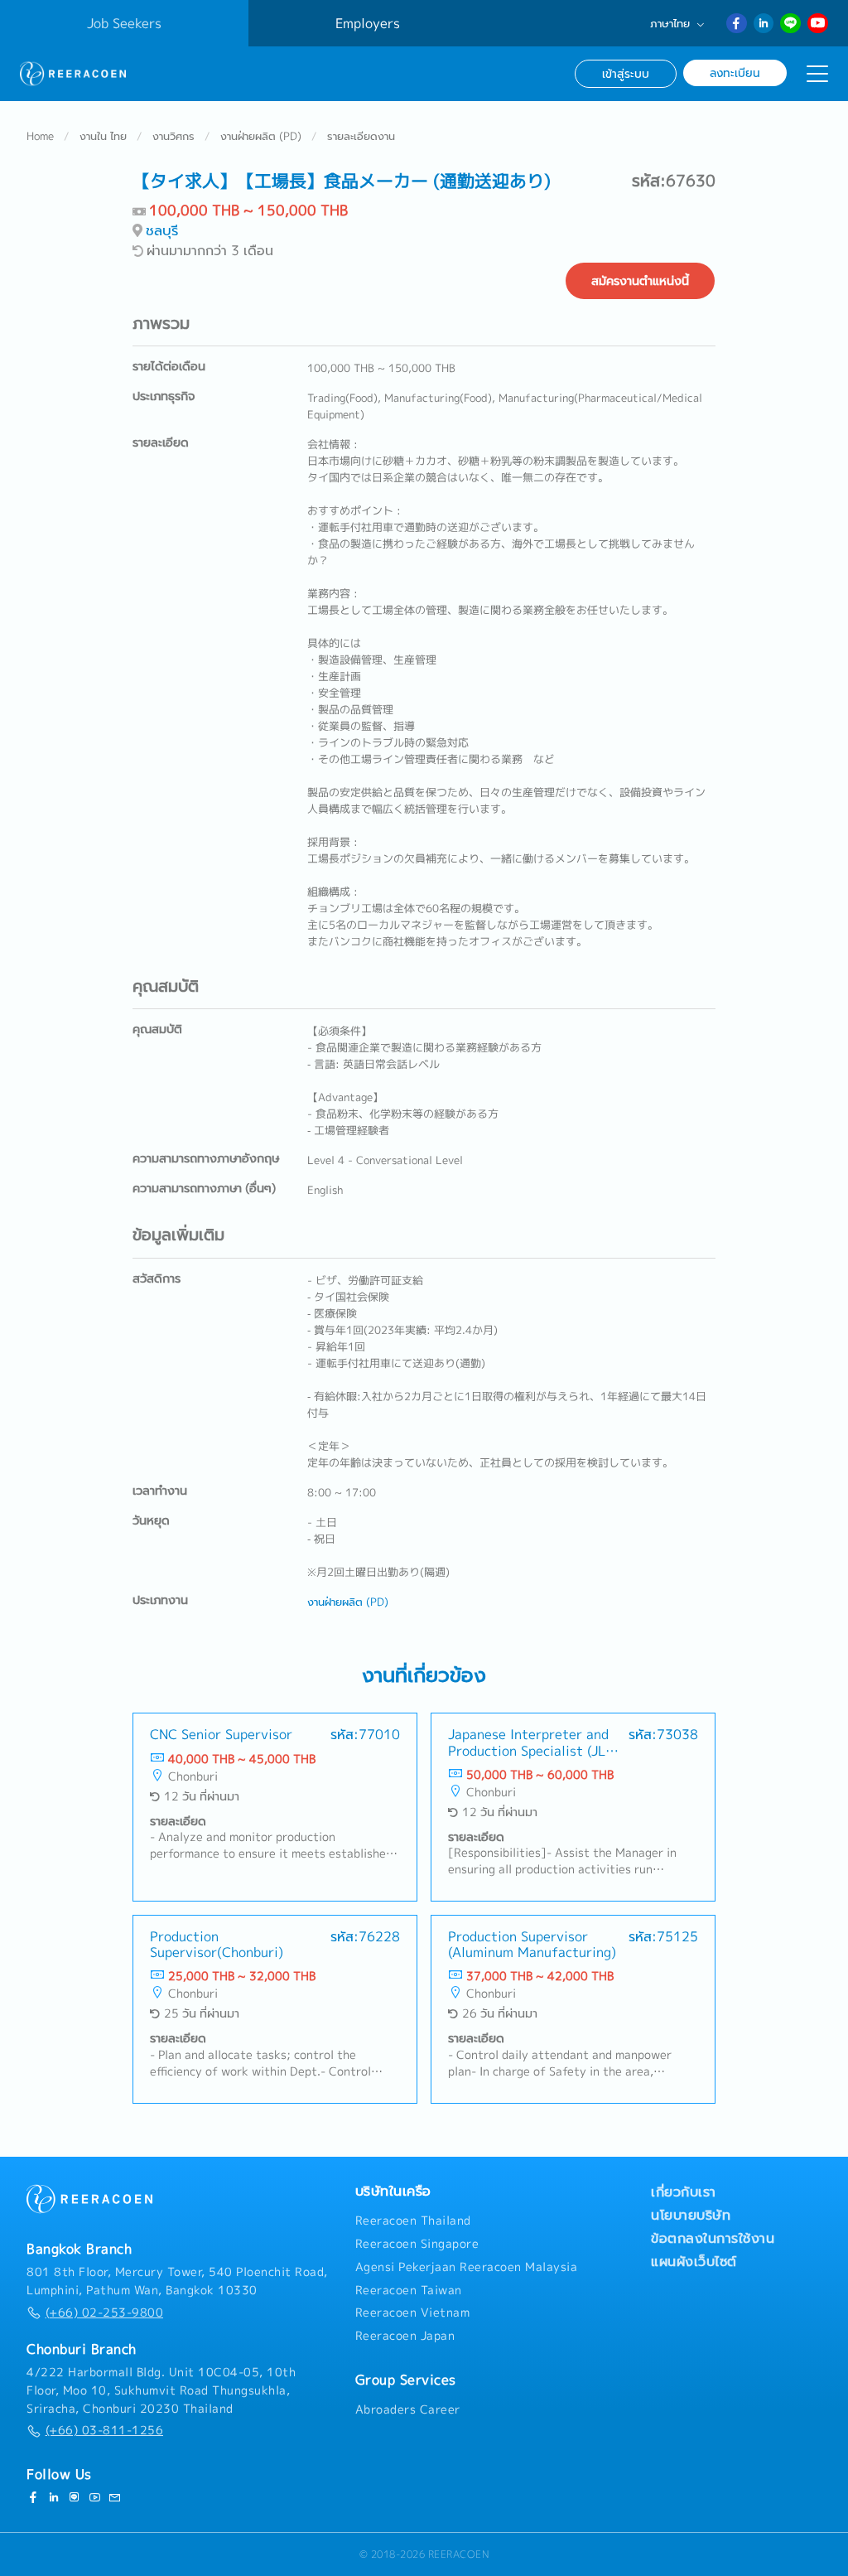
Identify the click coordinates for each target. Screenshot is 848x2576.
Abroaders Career (408, 2409)
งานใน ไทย (103, 136)
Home (40, 136)
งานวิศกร (173, 136)
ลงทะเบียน (735, 72)
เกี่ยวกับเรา (684, 2192)
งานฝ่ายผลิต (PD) (261, 136)
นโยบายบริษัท (691, 2215)
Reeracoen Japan (405, 2336)
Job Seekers (124, 23)
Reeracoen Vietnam (413, 2313)
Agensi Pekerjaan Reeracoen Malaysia (467, 2267)
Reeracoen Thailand (413, 2221)
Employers (368, 23)
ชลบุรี (162, 230)
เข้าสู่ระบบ (626, 73)
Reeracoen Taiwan (409, 2290)
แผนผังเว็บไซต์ (694, 2261)
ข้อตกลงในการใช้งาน (713, 2238)
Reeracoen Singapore (417, 2244)
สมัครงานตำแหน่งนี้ (640, 281)
